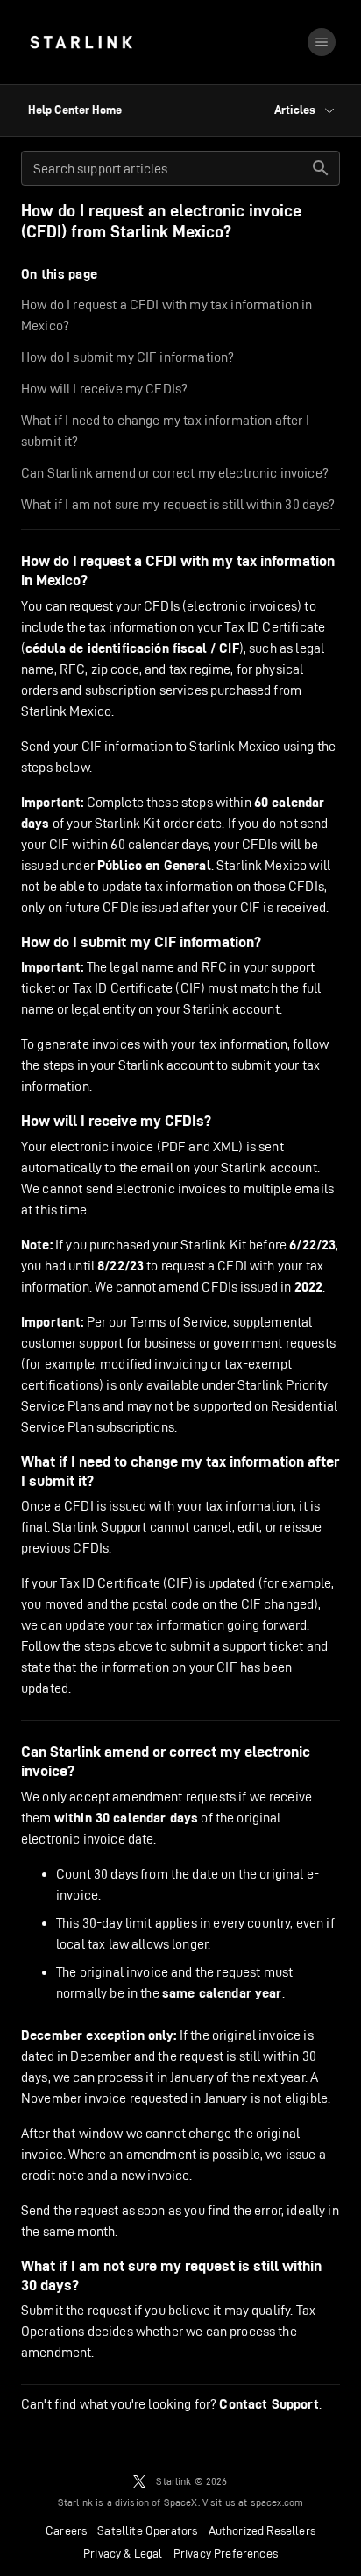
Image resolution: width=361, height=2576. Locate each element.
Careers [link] (66, 2530)
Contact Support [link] (269, 2404)
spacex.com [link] (277, 2502)
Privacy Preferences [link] (226, 2553)
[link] (81, 42)
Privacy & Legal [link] (123, 2553)
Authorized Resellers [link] (262, 2530)
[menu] (322, 42)
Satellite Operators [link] (147, 2530)
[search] (321, 168)
